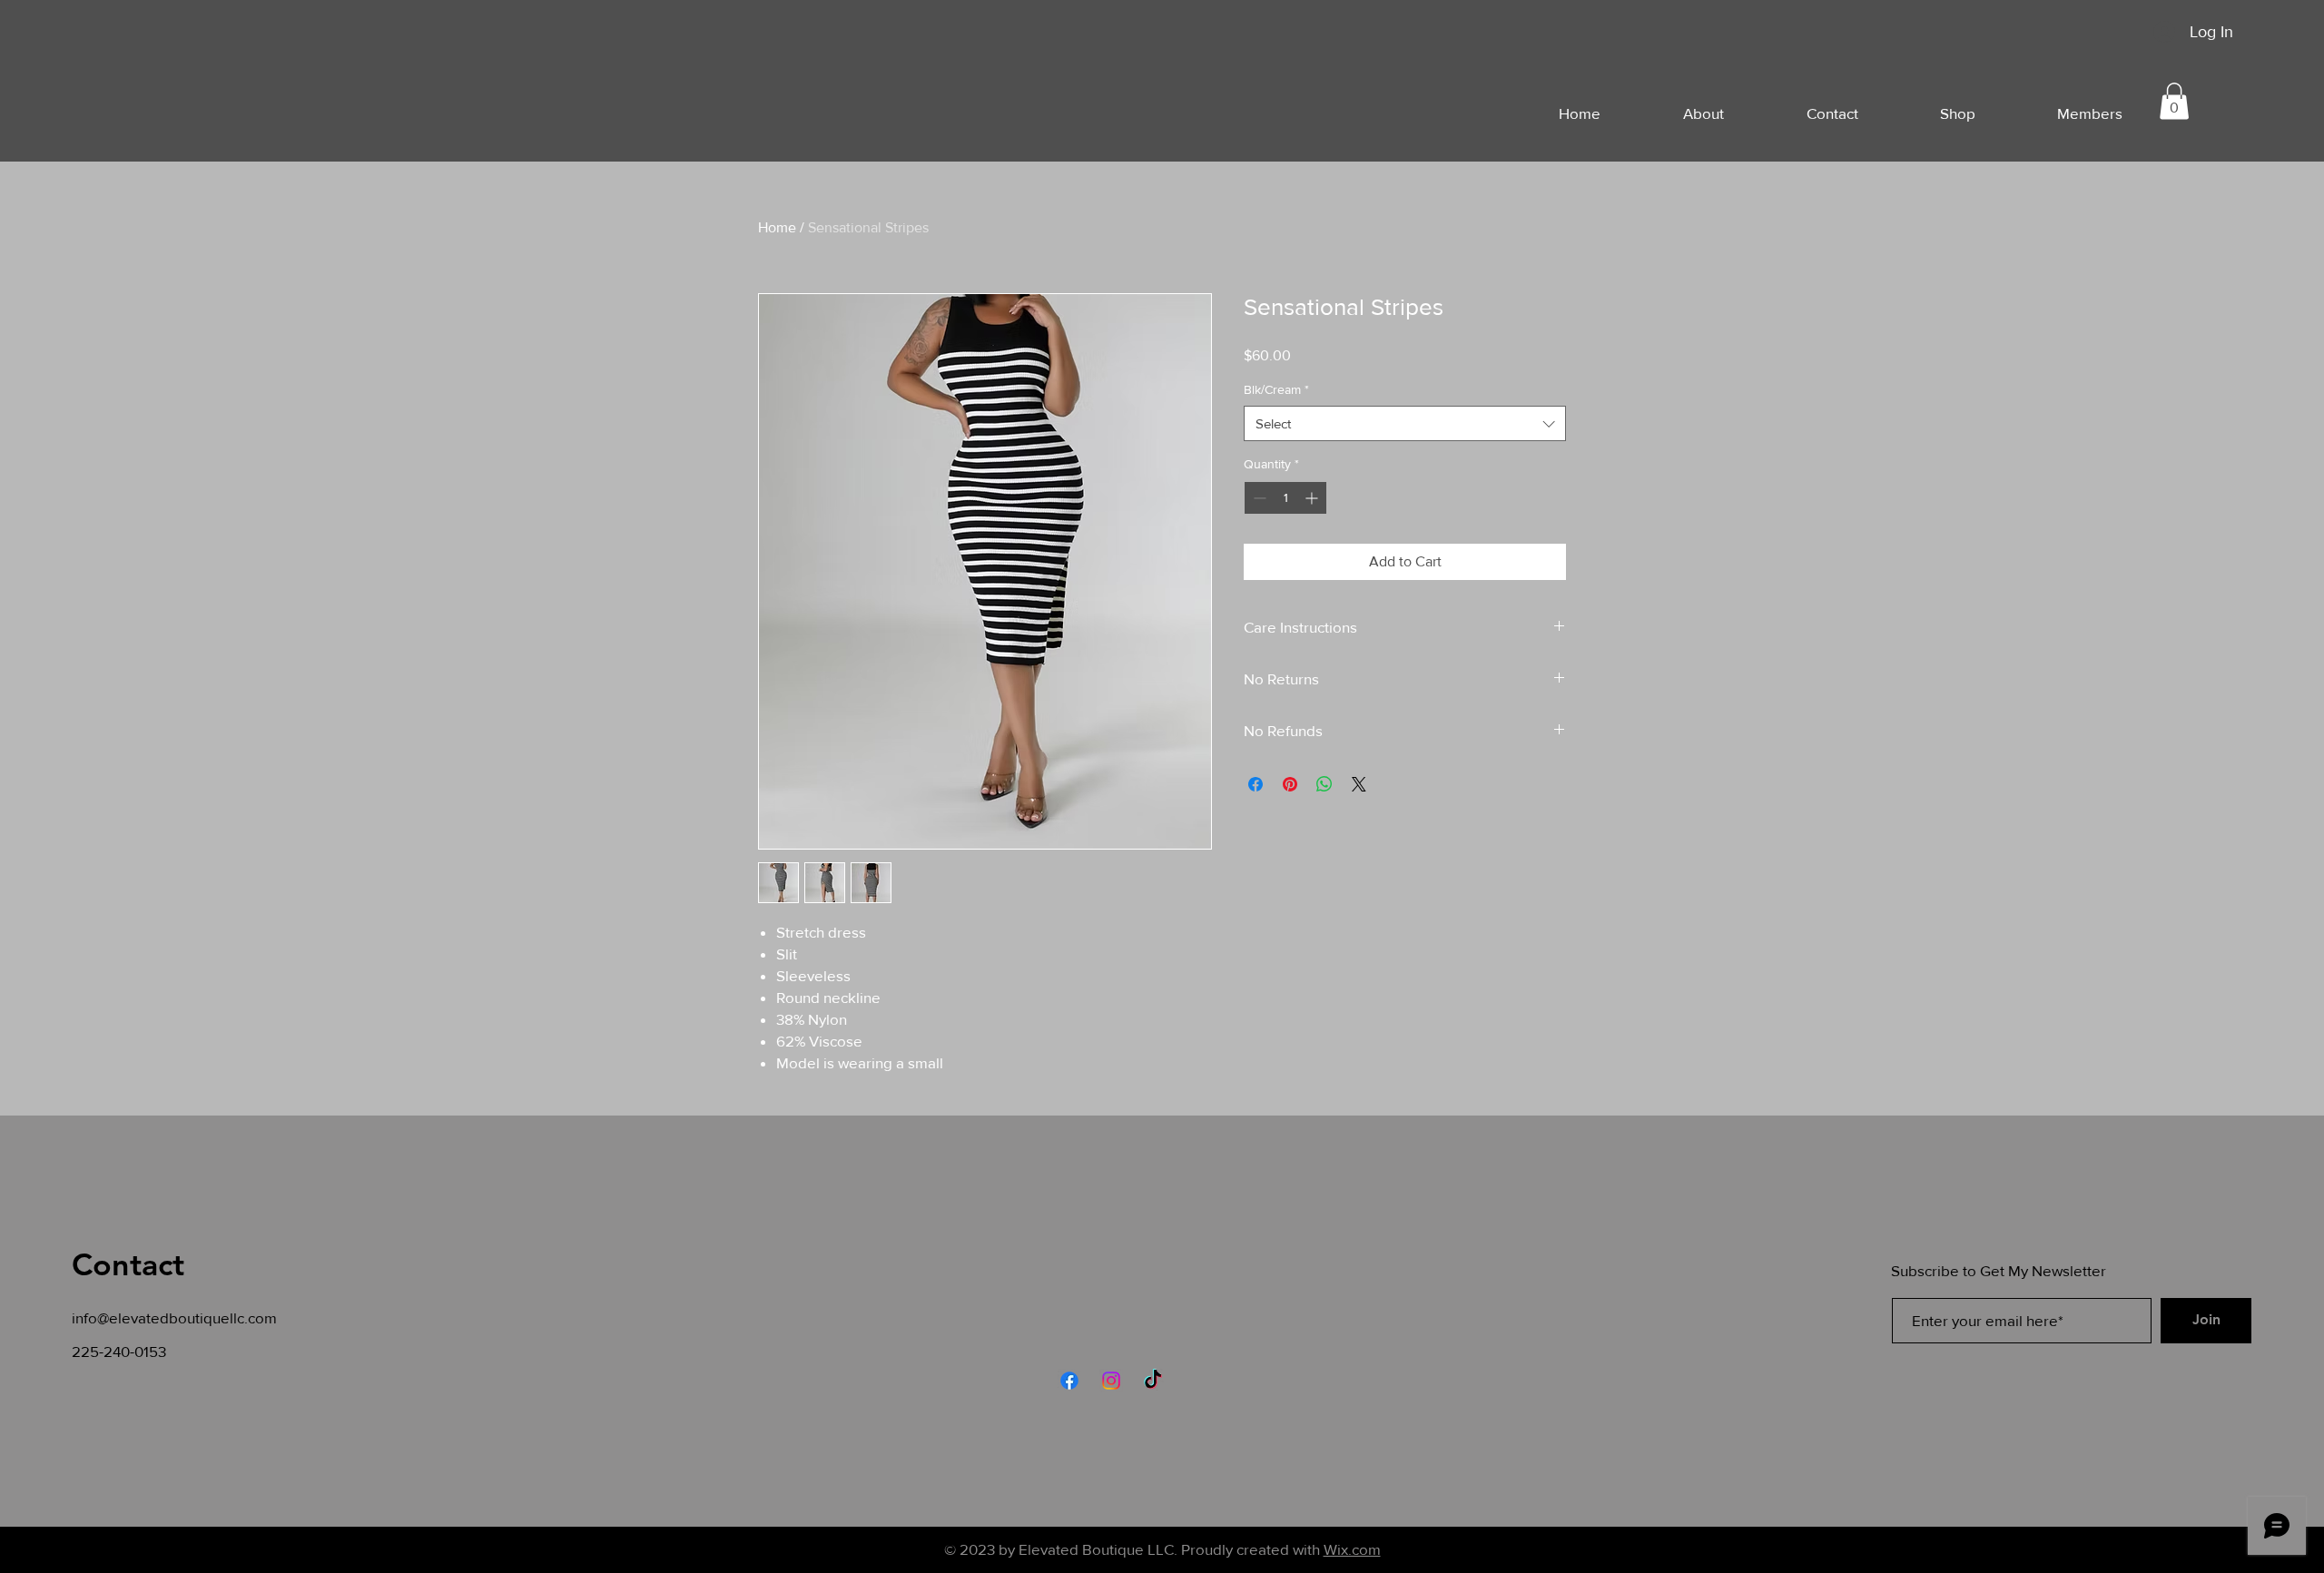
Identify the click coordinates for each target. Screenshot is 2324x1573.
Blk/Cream (1276, 389)
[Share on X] (1359, 784)
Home (777, 227)
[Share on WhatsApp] (1324, 784)
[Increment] (1313, 498)
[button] (2174, 101)
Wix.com (1352, 1549)
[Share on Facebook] (1256, 784)
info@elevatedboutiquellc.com (174, 1317)
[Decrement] (1258, 498)
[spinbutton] (1285, 498)
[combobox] (1405, 423)
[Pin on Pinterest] (1290, 784)
